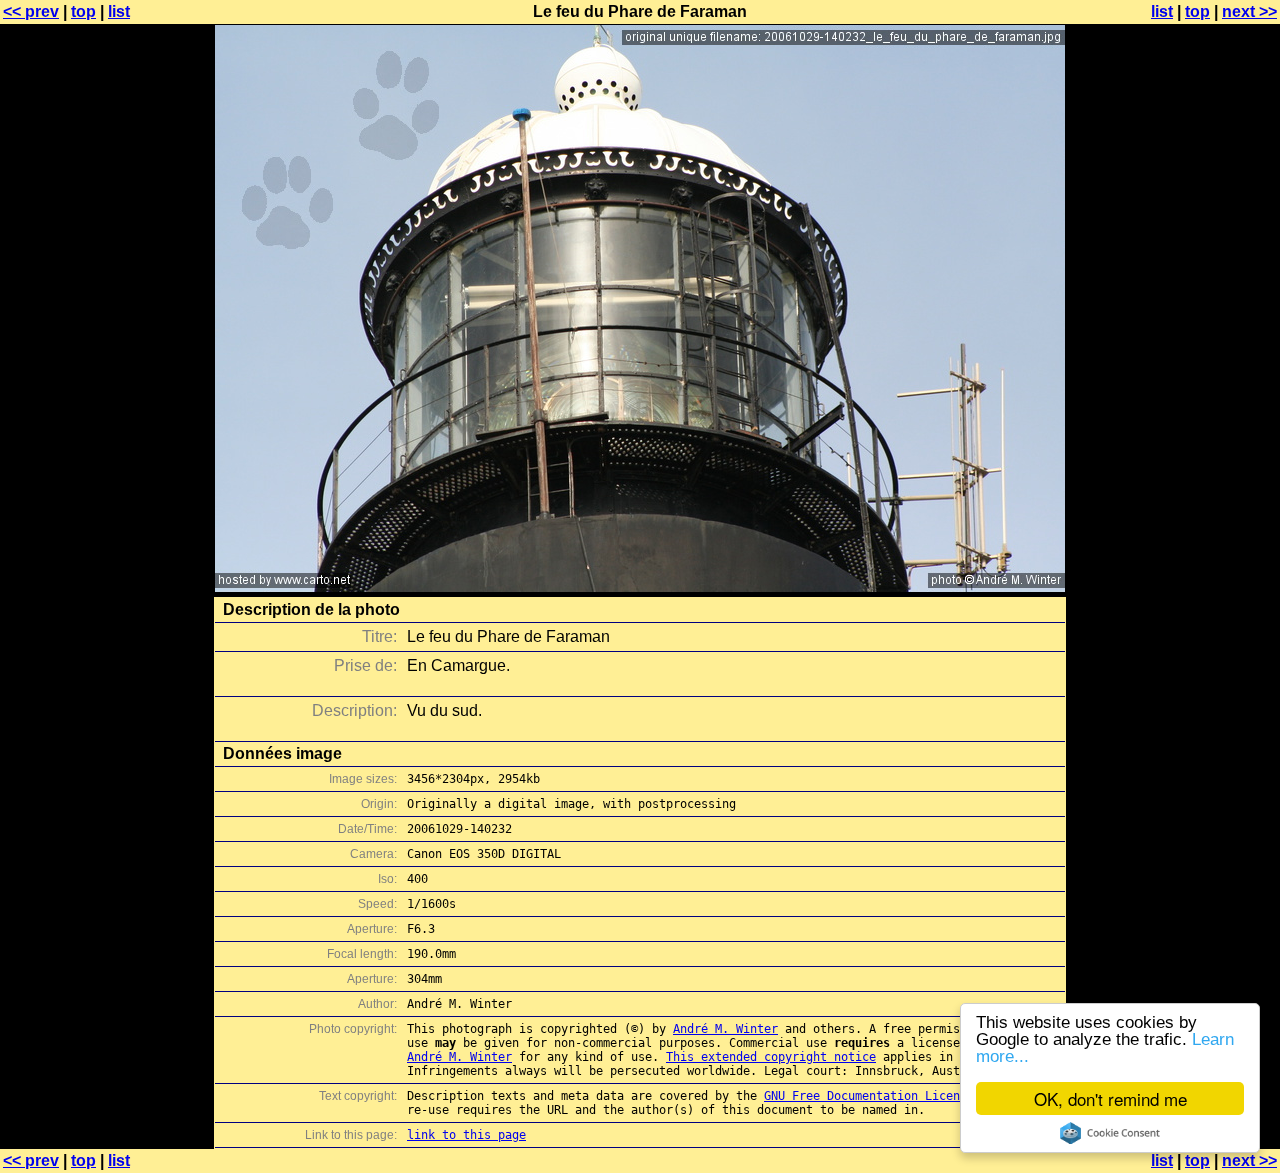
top (83, 11)
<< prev (31, 11)
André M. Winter (725, 1029)
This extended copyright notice (771, 1057)
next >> (1249, 11)
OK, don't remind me (1110, 1098)
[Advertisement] (1199, 495)
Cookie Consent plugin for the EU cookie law (1110, 1133)
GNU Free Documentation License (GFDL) (893, 1096)
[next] (640, 586)
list (119, 11)
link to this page (466, 1135)
